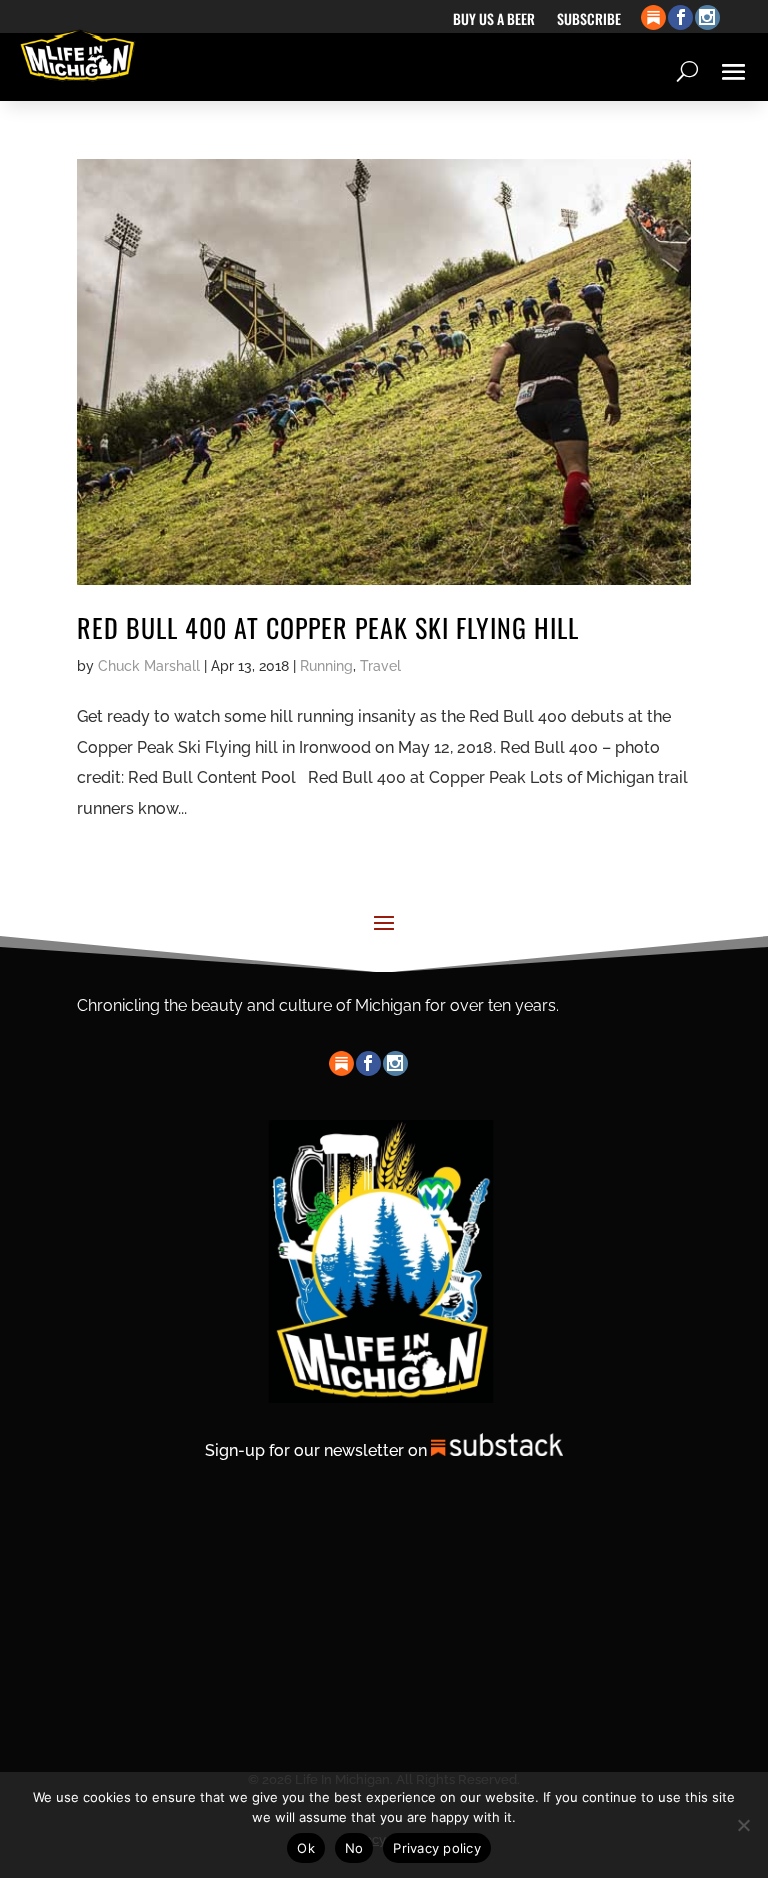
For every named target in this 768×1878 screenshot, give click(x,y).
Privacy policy (437, 1848)
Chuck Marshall (149, 666)
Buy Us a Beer (494, 20)
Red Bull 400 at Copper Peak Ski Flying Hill (328, 627)
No (354, 1848)
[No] (743, 1825)
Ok (306, 1848)
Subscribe (589, 20)
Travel (380, 666)
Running (326, 666)
